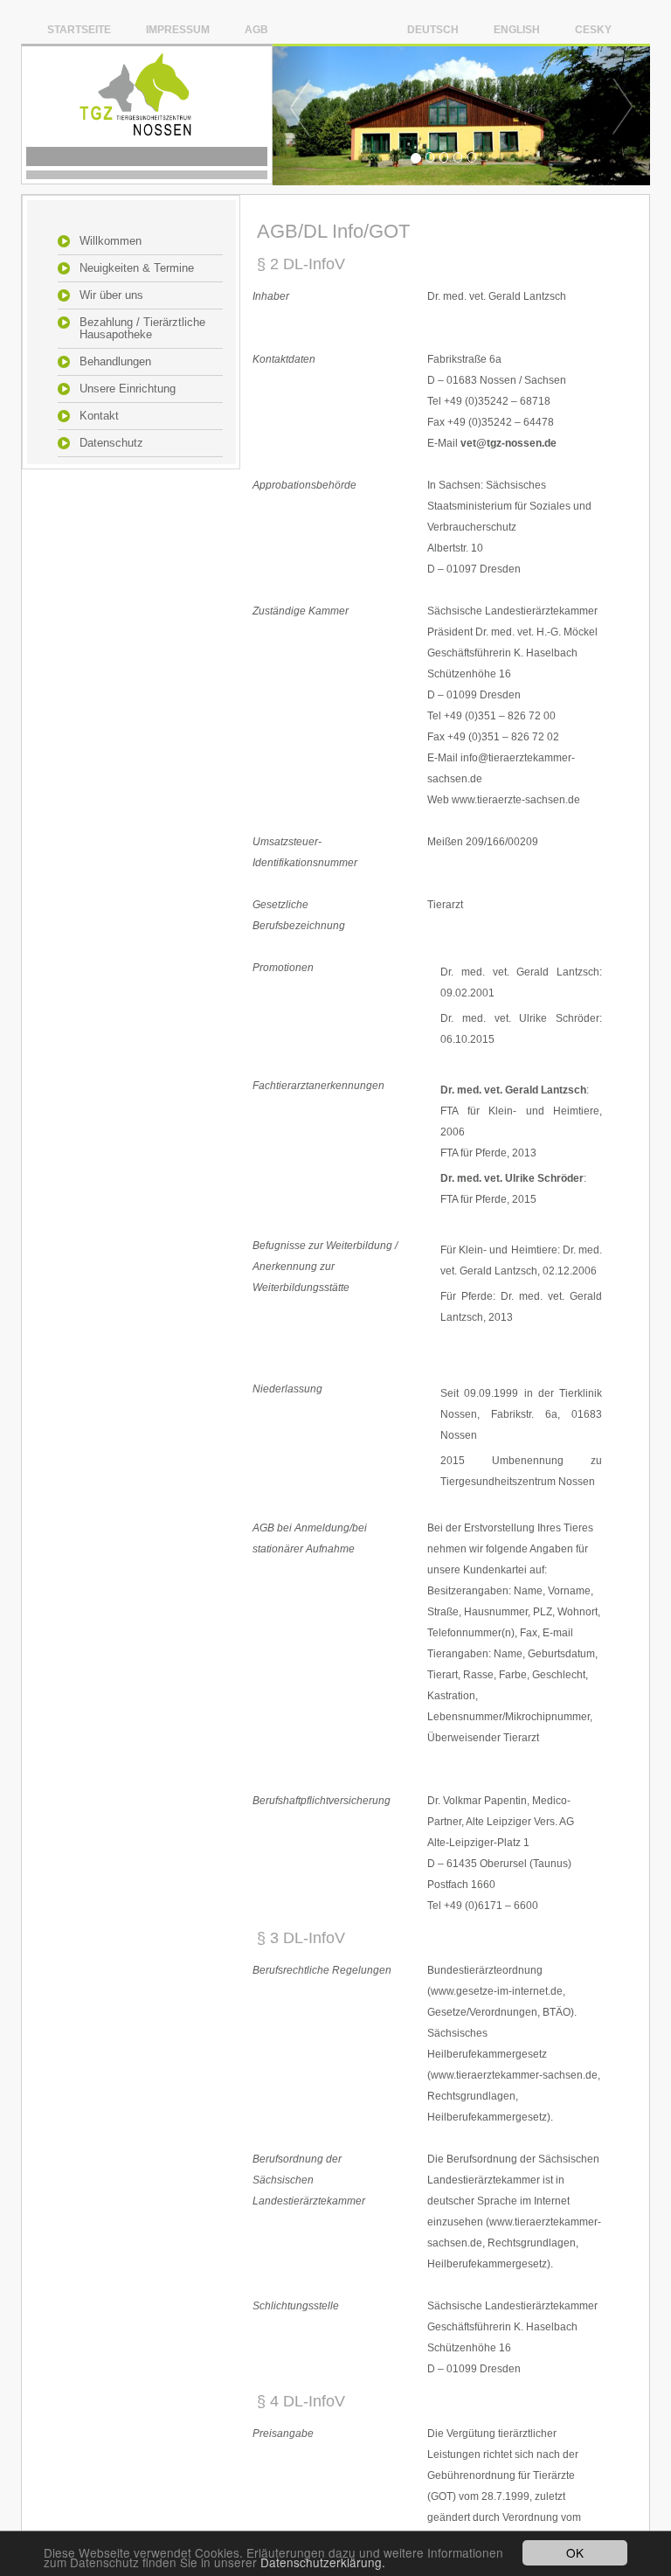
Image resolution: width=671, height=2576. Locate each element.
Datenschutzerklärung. (323, 2562)
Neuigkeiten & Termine (137, 268)
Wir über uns (111, 295)
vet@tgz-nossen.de (508, 443)
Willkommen (111, 241)
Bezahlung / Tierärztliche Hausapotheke (142, 329)
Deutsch (433, 29)
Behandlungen (115, 362)
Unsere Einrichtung (128, 389)
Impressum (178, 29)
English (517, 29)
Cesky (593, 29)
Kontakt (99, 416)
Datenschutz (111, 443)
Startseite (79, 29)
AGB (256, 29)
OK (575, 2552)
